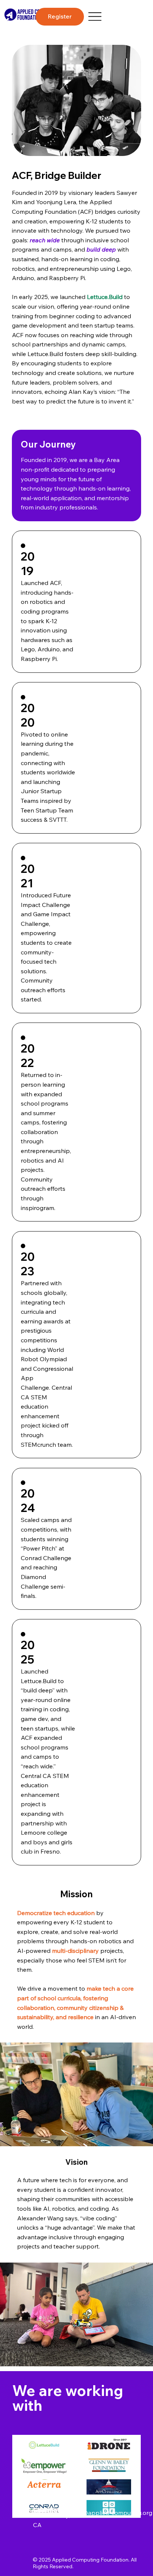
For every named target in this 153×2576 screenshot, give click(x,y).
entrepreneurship (45, 1151)
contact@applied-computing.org (106, 2513)
